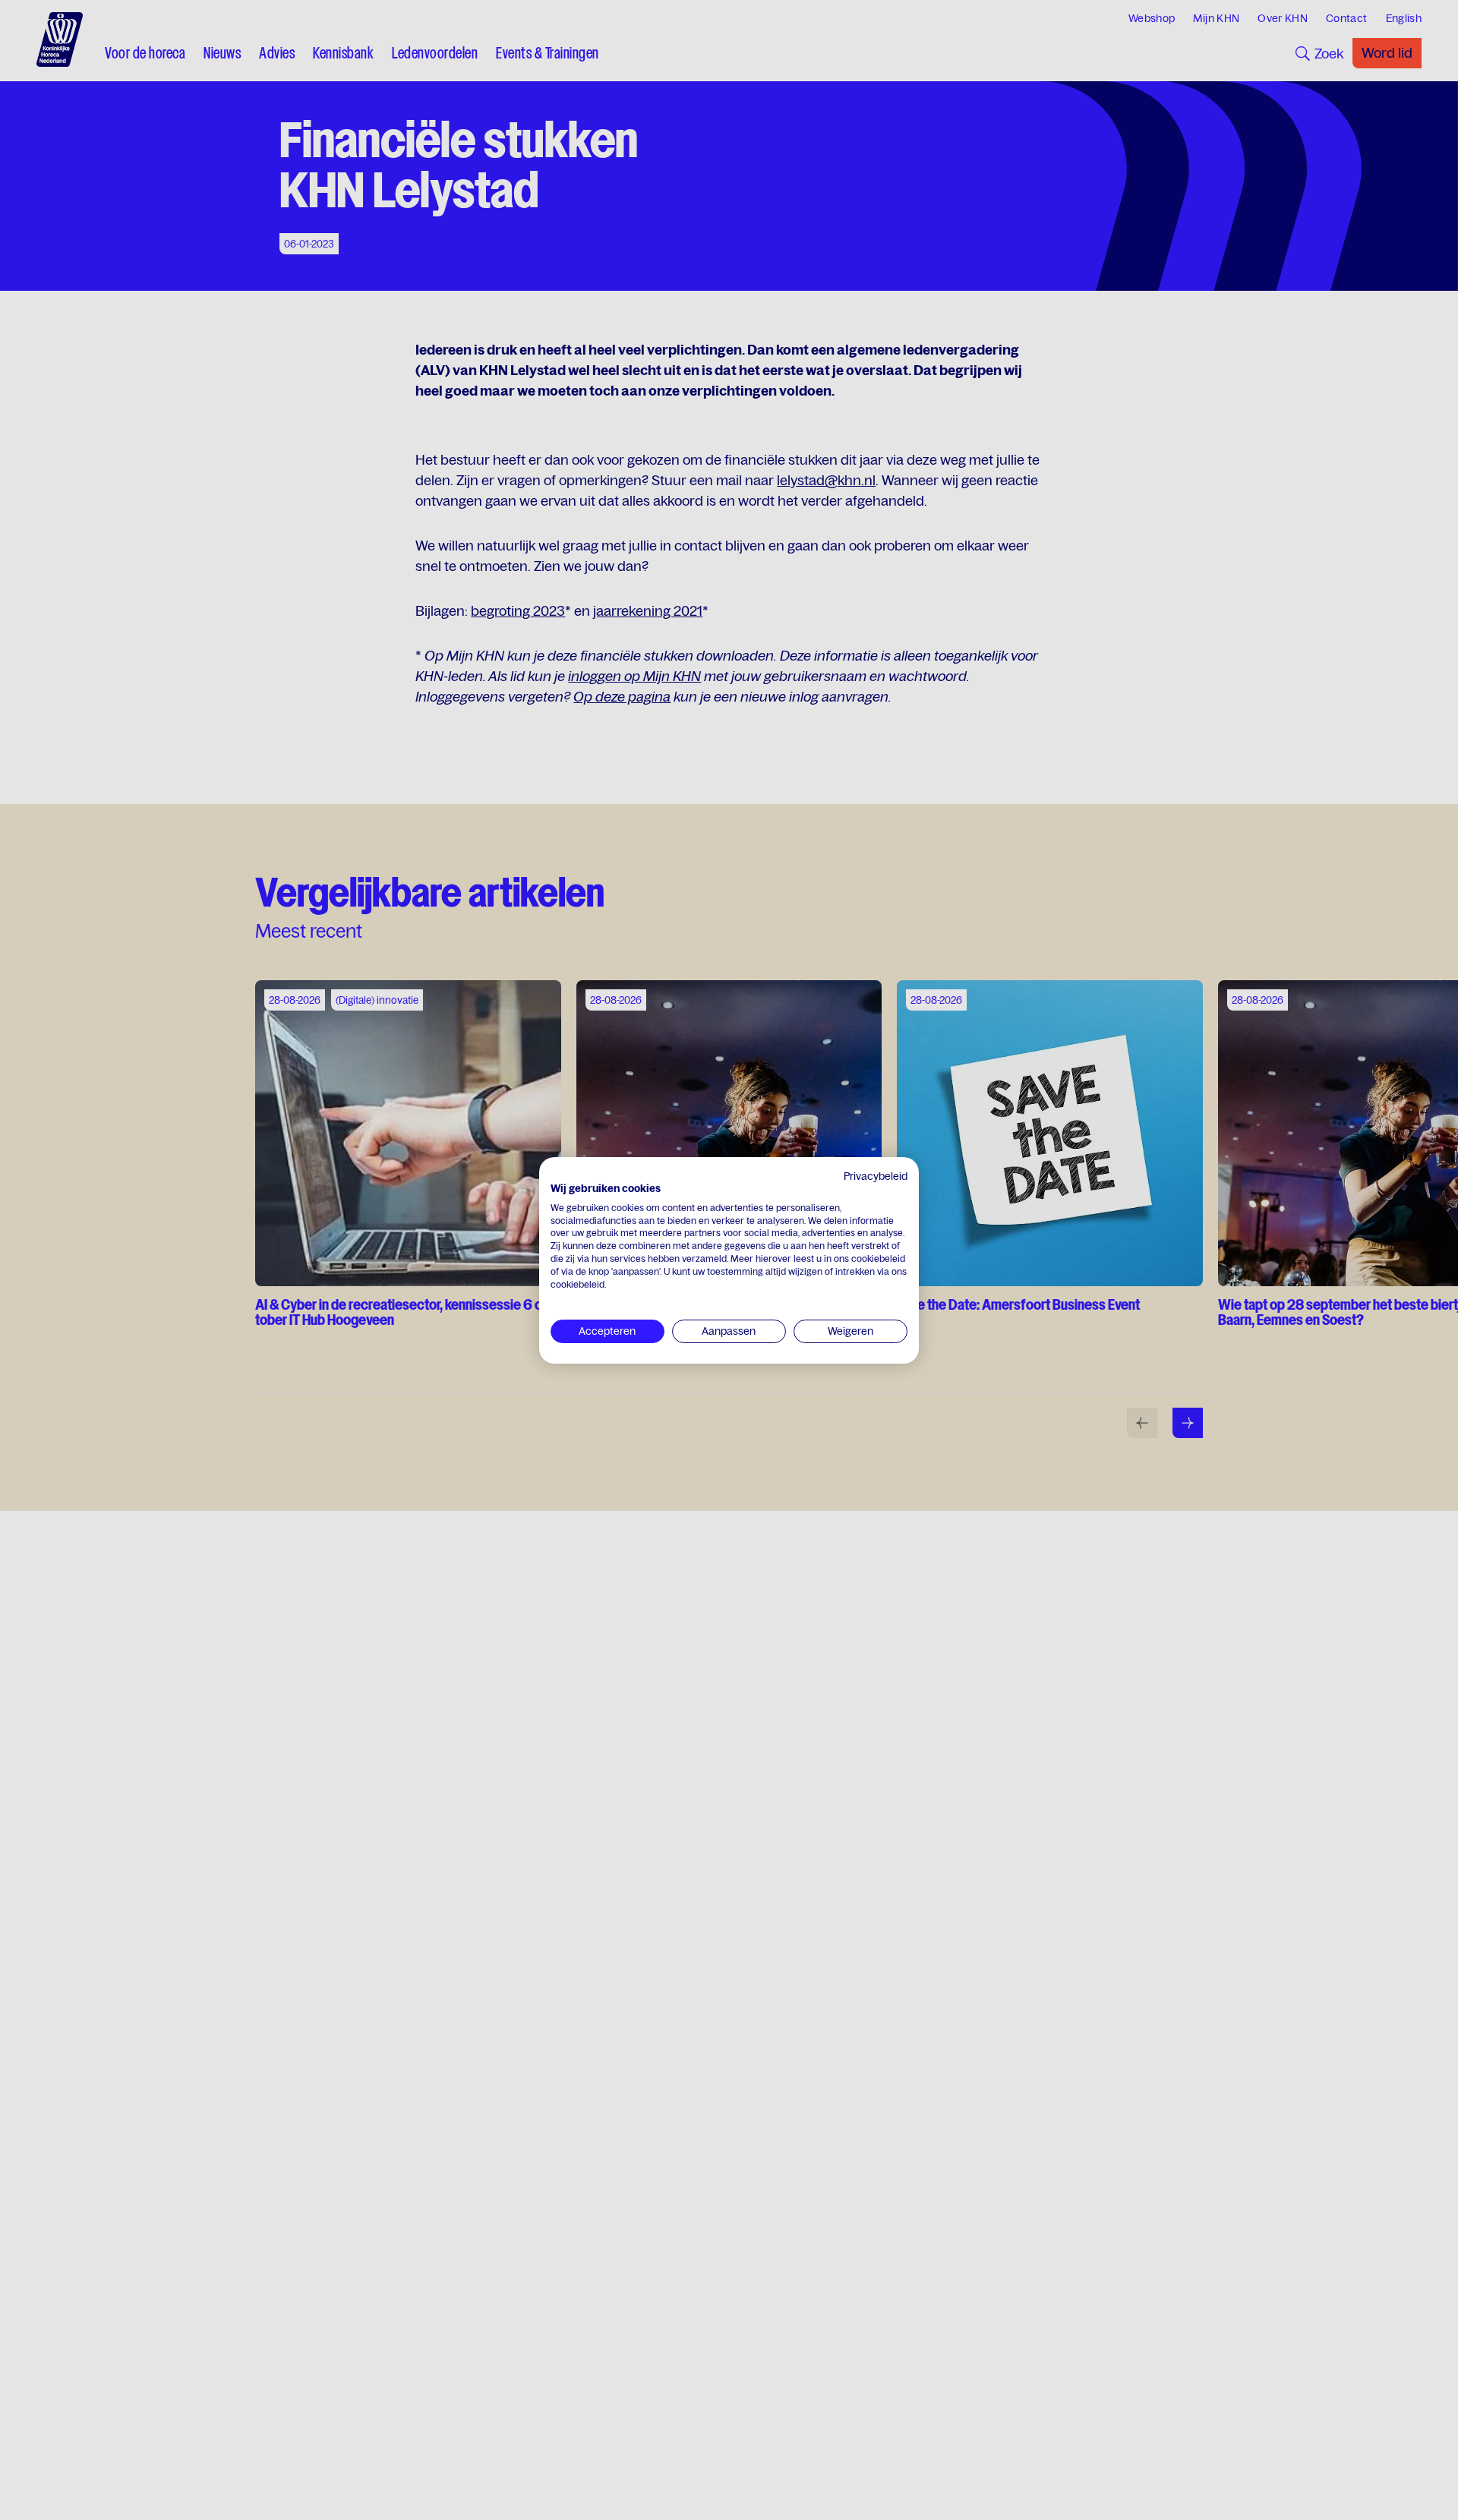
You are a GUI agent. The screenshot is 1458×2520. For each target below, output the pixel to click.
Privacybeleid (876, 1176)
